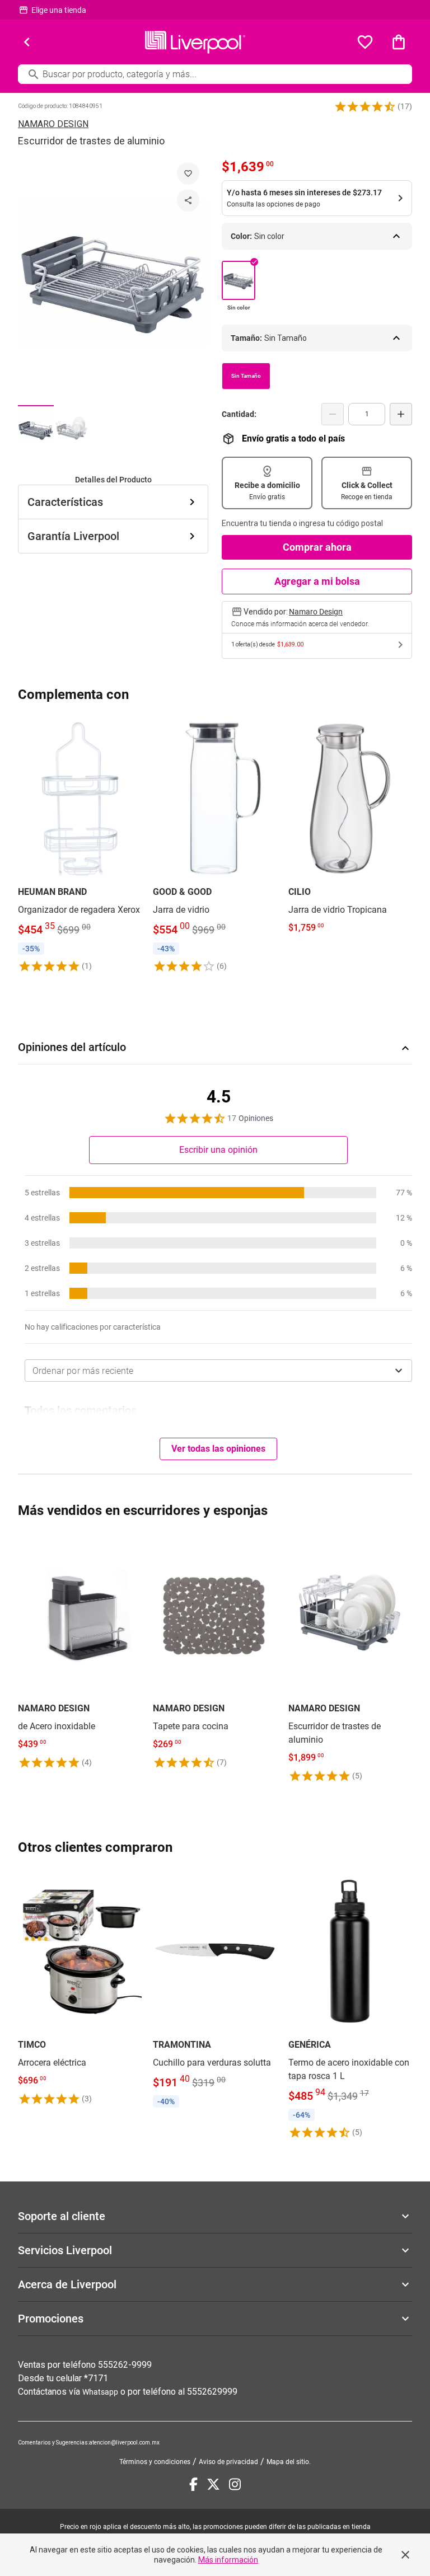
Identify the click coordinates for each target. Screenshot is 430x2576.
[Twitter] (213, 2484)
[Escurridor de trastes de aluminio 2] (72, 429)
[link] (80, 845)
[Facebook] (193, 2484)
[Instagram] (235, 2484)
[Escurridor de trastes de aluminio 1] (36, 429)
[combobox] (218, 1371)
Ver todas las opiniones (218, 1449)
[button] (365, 106)
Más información (228, 2560)
